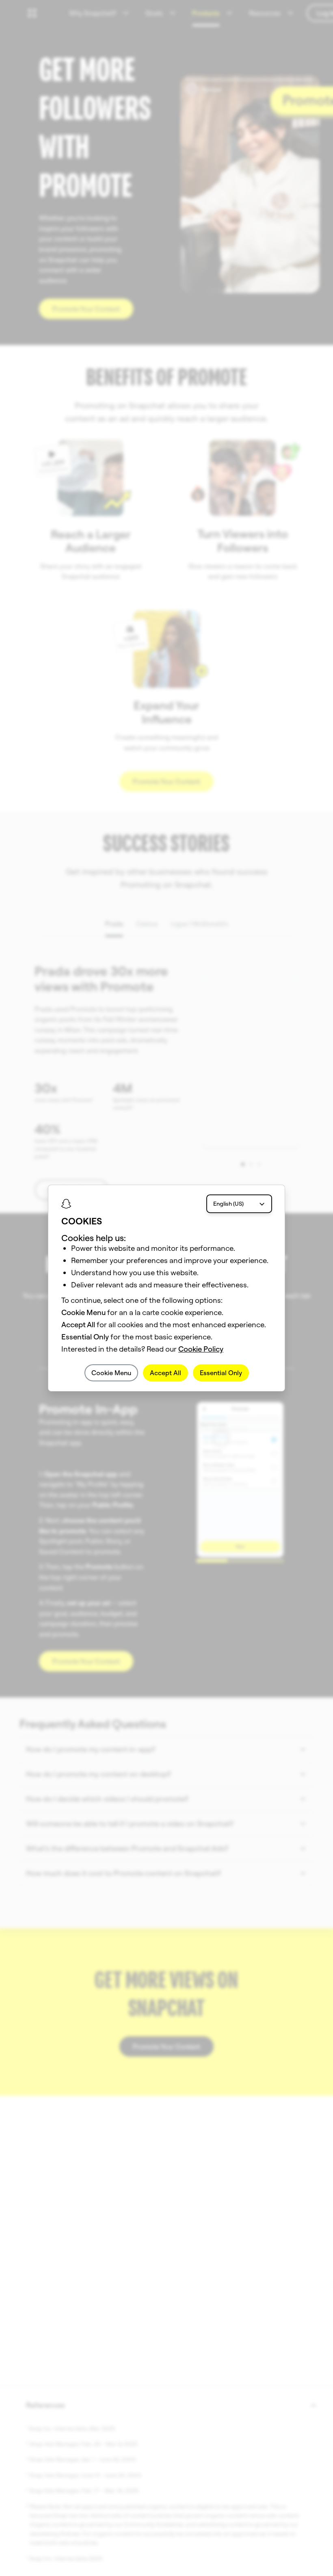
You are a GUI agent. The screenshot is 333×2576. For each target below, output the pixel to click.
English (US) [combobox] (228, 1204)
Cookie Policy (201, 1349)
